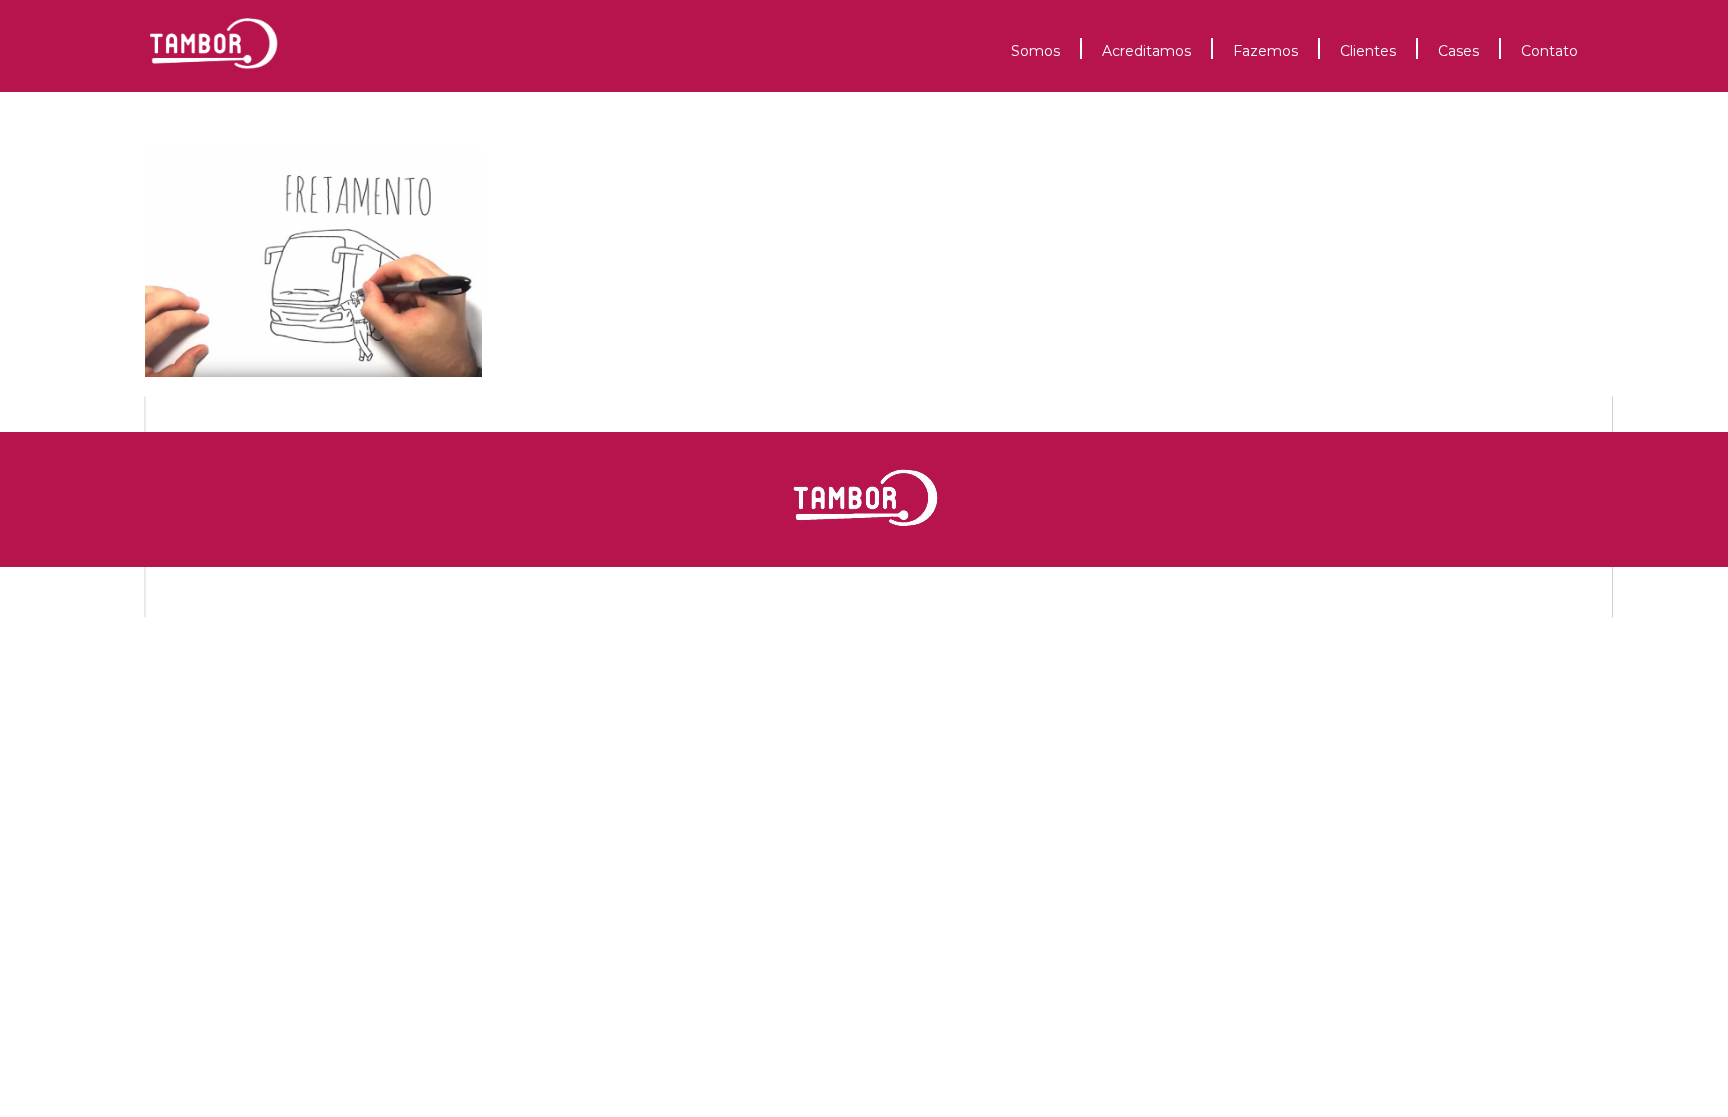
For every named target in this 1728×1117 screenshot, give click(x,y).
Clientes (1368, 51)
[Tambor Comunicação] (214, 82)
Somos (1035, 51)
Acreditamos (1146, 51)
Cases (1458, 51)
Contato (1549, 51)
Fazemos (1265, 51)
